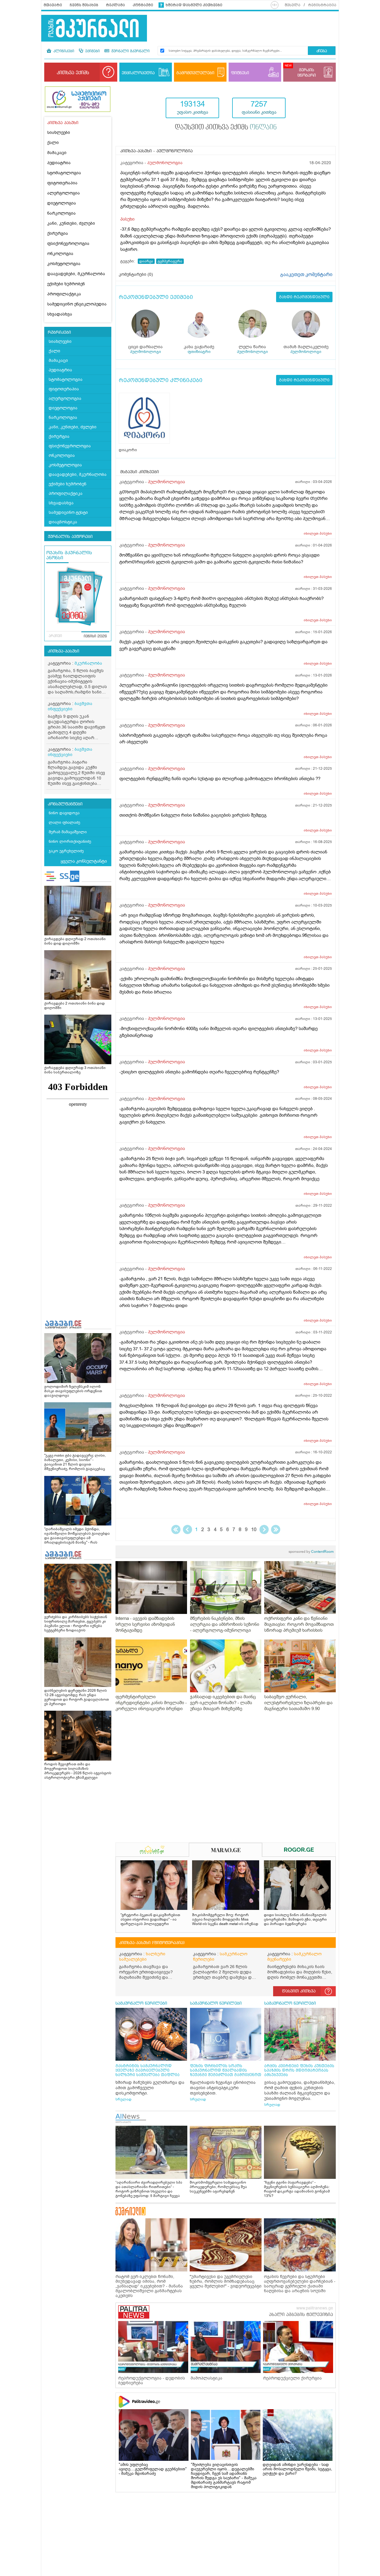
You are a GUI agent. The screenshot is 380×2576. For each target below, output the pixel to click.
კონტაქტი (143, 5)
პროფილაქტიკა (64, 294)
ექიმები (92, 51)
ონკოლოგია (60, 254)
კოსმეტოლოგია (64, 264)
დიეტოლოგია (62, 203)
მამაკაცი (57, 153)
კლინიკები (63, 51)
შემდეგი (264, 1529)
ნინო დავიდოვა (64, 813)
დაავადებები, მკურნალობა (76, 274)
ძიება (322, 51)
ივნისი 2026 (95, 636)
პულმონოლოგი (145, 352)
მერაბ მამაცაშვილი (68, 832)
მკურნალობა (88, 663)
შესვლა (293, 5)
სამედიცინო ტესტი (68, 512)
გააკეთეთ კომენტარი (306, 275)
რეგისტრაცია (322, 5)
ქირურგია (58, 233)
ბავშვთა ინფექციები (70, 706)
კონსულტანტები (65, 804)
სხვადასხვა (60, 314)
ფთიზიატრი (199, 352)
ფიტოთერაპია (62, 183)
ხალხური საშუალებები (142, 1957)
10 (254, 1529)
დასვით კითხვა (299, 1991)
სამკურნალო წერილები (220, 1957)
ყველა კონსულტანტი (84, 861)
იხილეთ (318, 533)
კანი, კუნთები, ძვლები (71, 223)
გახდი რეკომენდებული (304, 297)
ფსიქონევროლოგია (68, 244)
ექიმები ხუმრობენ (66, 284)
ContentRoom (311, 1552)
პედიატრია (59, 163)
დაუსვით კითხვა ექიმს (226, 128)
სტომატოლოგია (64, 173)
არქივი (55, 636)
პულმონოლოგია (165, 163)
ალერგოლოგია (64, 193)
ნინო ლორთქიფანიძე (70, 841)
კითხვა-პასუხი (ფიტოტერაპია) (152, 1943)
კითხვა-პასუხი (64, 651)
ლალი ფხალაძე (64, 822)
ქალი (53, 143)
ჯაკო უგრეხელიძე (66, 851)
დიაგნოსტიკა (63, 522)
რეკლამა (115, 5)
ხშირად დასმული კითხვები (194, 5)
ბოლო (276, 1529)
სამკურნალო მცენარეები (294, 1957)
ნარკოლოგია (61, 213)
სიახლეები (59, 133)
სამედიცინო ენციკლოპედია (77, 304)
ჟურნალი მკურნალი (130, 51)
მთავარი (53, 5)
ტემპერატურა (170, 261)
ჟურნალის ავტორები (70, 537)
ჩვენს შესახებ (84, 5)
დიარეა (146, 261)
